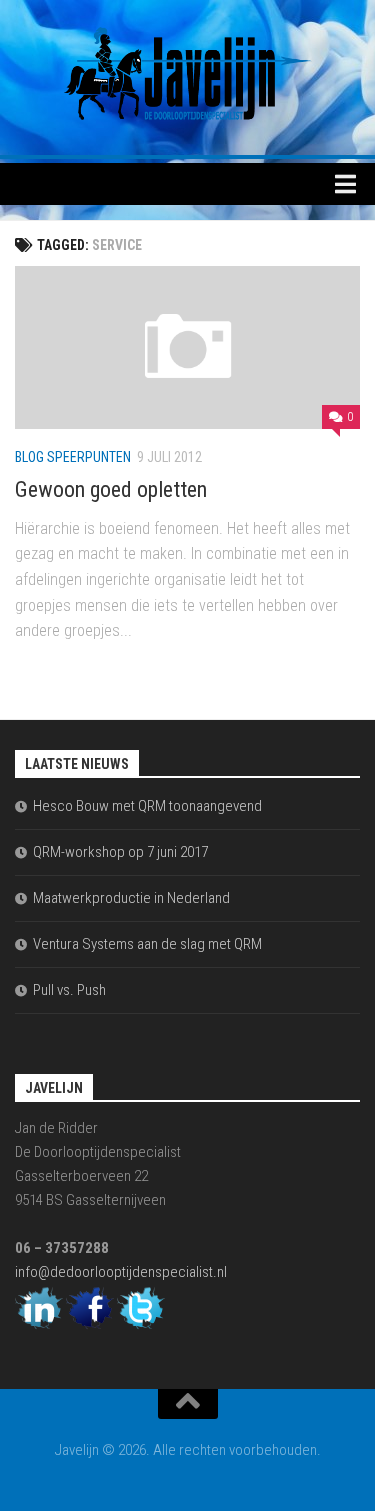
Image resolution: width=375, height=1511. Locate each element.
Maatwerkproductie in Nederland (131, 898)
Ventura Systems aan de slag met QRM (147, 944)
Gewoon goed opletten (111, 489)
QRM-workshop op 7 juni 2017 (120, 852)
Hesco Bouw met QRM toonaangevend (147, 806)
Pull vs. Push (69, 990)
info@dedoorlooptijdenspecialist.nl (121, 1272)
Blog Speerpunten (73, 457)
